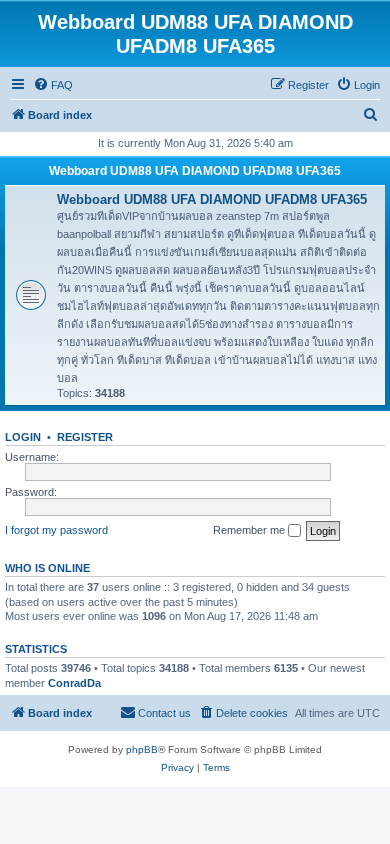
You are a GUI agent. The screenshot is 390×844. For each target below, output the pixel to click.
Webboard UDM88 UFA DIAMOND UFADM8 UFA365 (195, 171)
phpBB (142, 749)
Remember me (250, 530)
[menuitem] (53, 85)
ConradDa (74, 683)
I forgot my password (56, 530)
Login (23, 437)
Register (85, 437)
